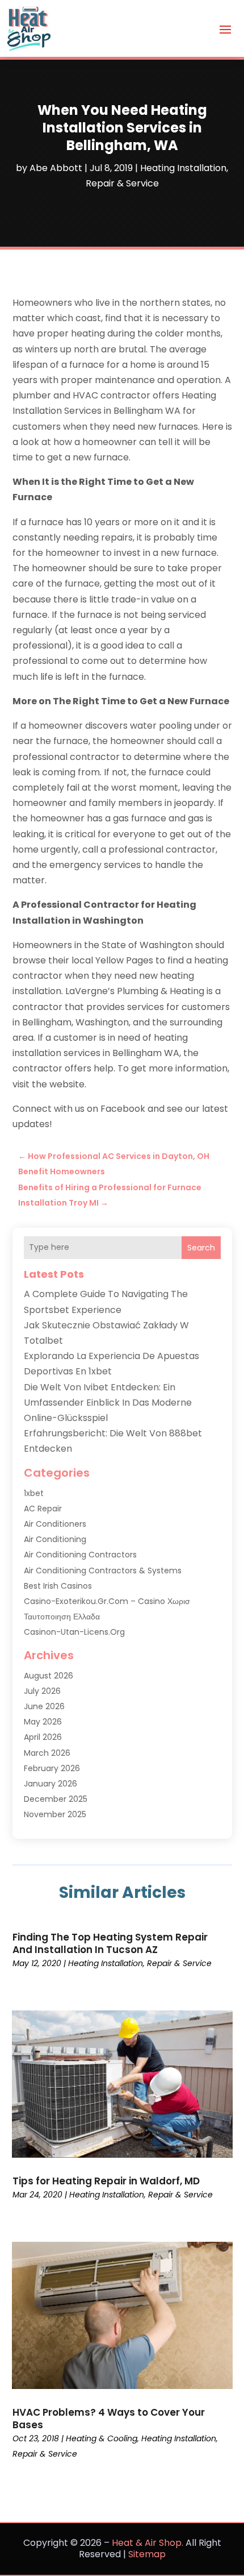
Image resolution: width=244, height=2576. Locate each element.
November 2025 (55, 1814)
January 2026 (51, 1784)
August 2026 (49, 1676)
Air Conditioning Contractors (80, 1555)
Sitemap (147, 2554)
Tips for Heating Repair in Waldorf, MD (106, 2181)
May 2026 (43, 1722)
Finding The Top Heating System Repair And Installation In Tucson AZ (110, 1943)
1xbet (34, 1493)
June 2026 (44, 1706)
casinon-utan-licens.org (74, 1632)
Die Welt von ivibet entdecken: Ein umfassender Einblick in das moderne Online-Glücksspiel (108, 1403)
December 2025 (56, 1799)
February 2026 (52, 1768)
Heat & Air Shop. (148, 2543)
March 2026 (47, 1753)
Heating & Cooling (102, 2438)
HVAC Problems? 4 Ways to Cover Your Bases (109, 2419)
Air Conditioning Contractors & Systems (103, 1570)
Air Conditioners (55, 1524)
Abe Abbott (56, 168)
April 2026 (43, 1737)
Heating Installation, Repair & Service (140, 1963)
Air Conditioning (55, 1539)
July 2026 (42, 1691)
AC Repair (43, 1509)
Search (201, 1248)
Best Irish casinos (58, 1586)
